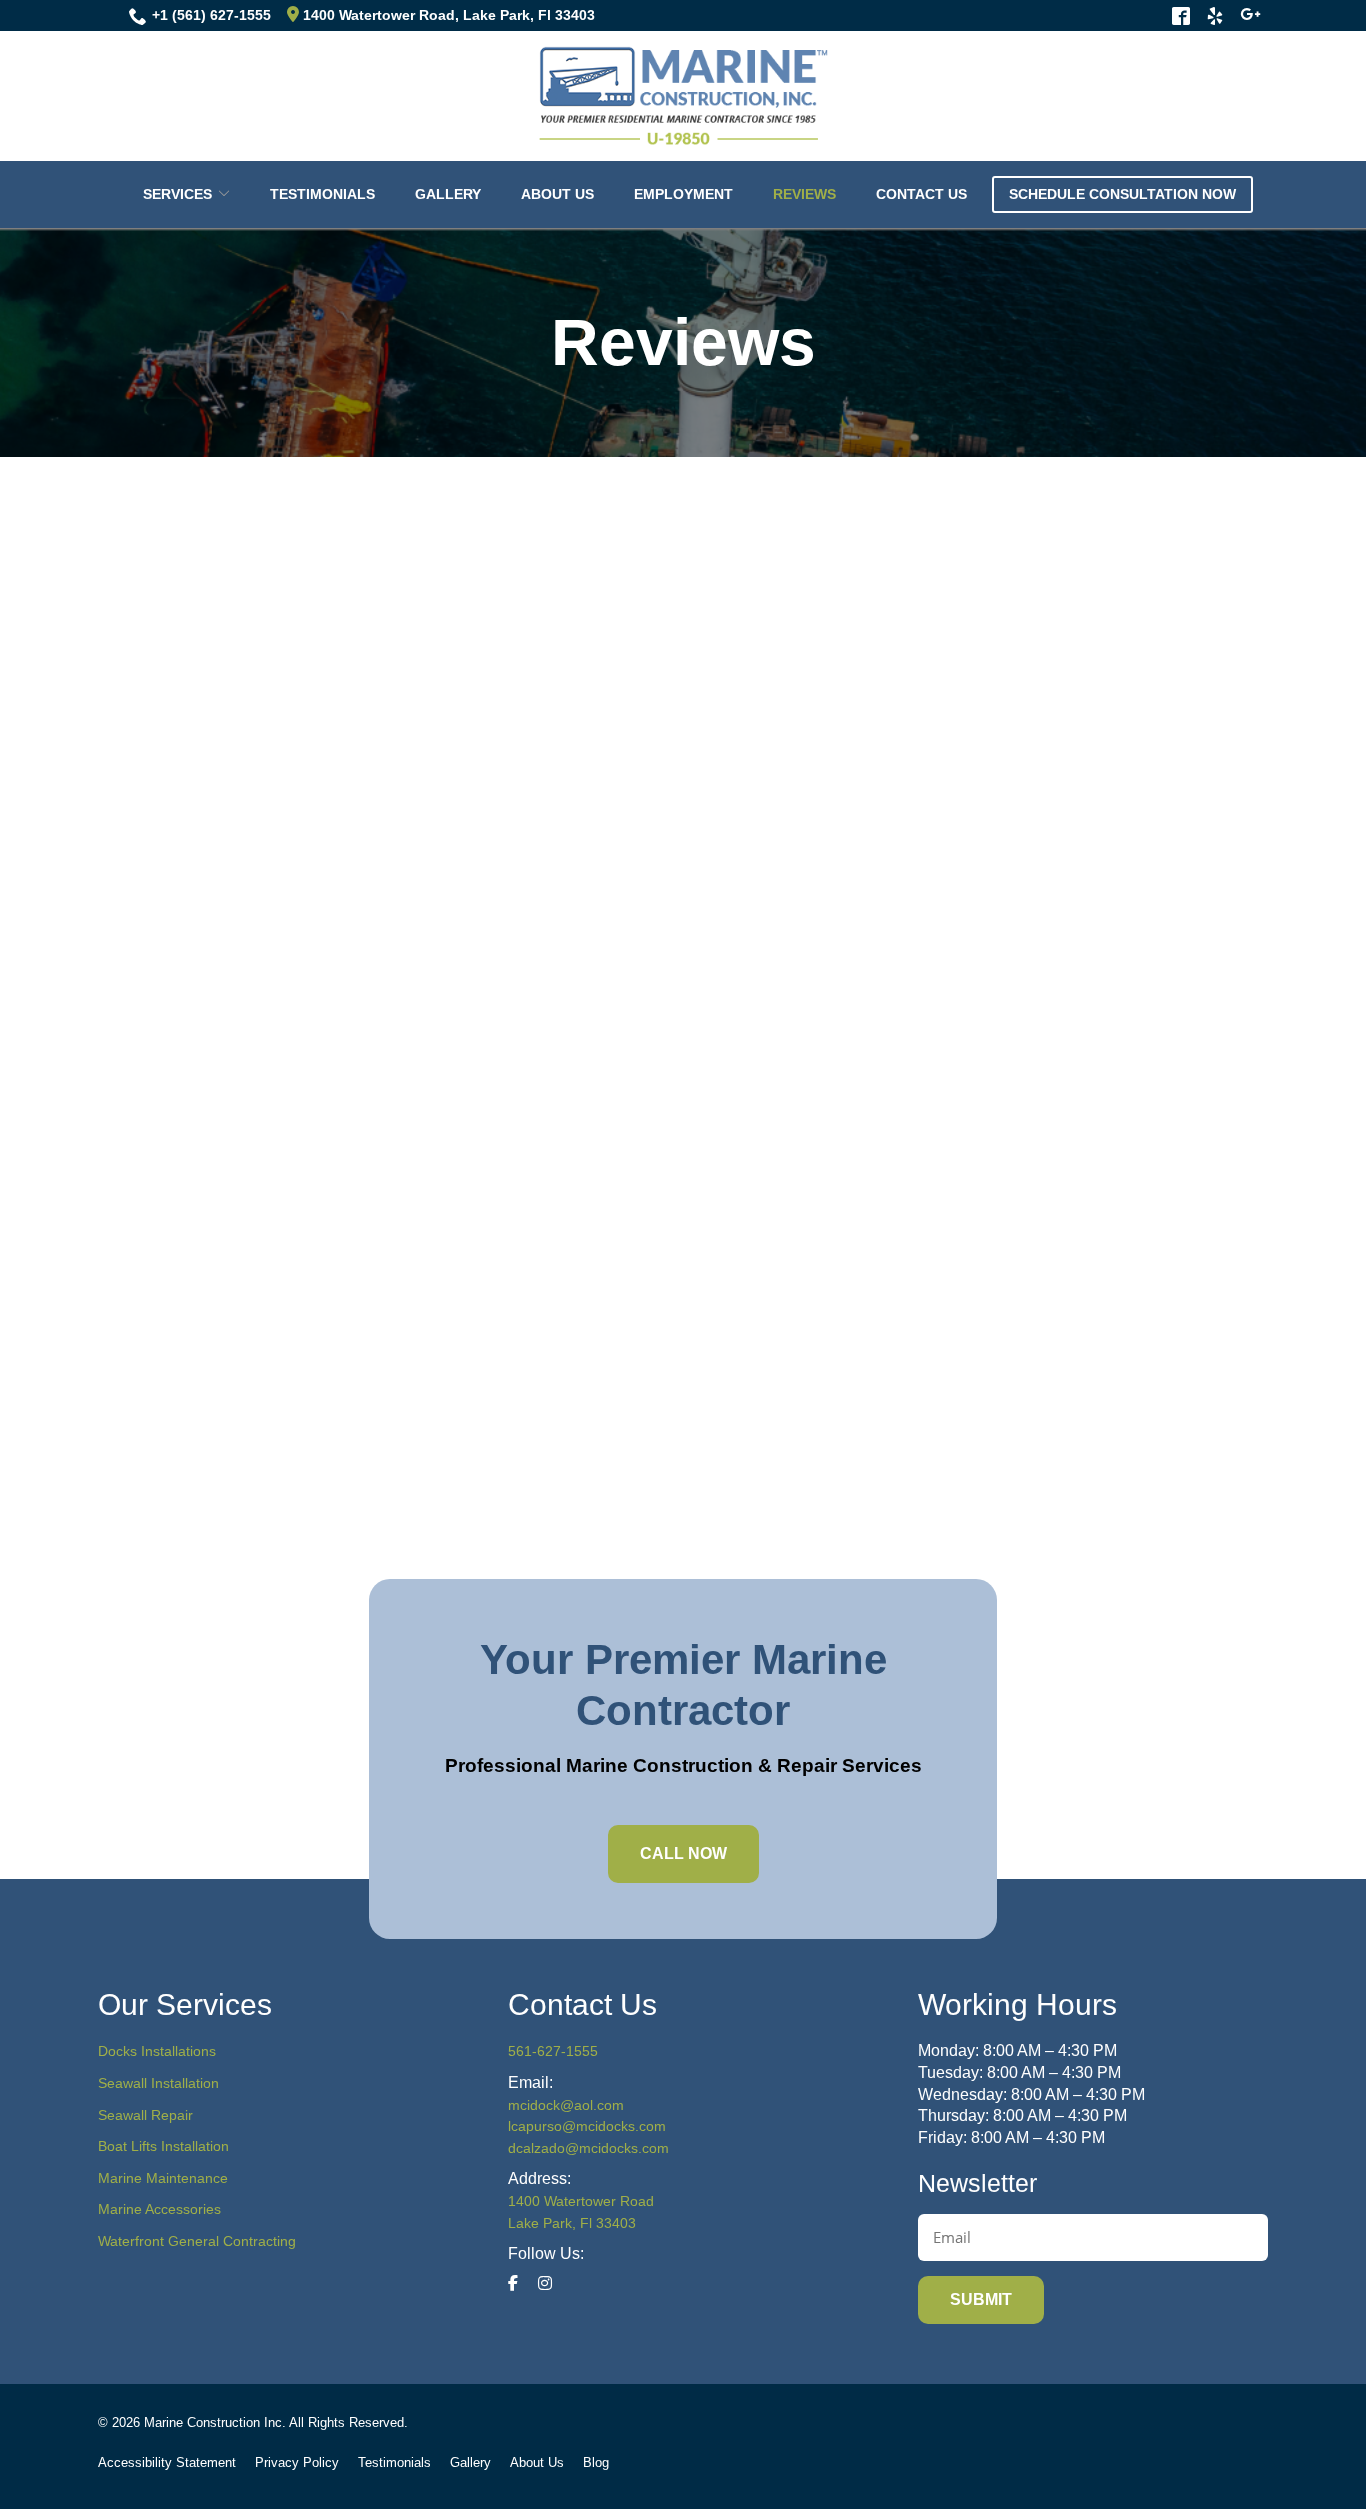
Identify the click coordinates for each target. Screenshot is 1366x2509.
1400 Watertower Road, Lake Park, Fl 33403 (447, 15)
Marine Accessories (159, 2209)
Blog (596, 2462)
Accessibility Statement (167, 2462)
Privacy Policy (297, 2462)
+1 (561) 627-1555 (211, 15)
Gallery (448, 194)
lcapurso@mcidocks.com (587, 2126)
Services (177, 194)
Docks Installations (157, 2051)
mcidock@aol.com (566, 2105)
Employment (683, 194)
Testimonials (322, 194)
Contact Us (921, 194)
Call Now (683, 1853)
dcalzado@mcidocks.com (588, 2148)
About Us (557, 194)
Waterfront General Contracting (197, 2241)
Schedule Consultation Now (1122, 194)
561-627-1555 (553, 2051)
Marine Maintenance (163, 2178)
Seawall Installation (158, 2083)
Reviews (804, 194)
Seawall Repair (145, 2115)
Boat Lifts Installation (163, 2146)
